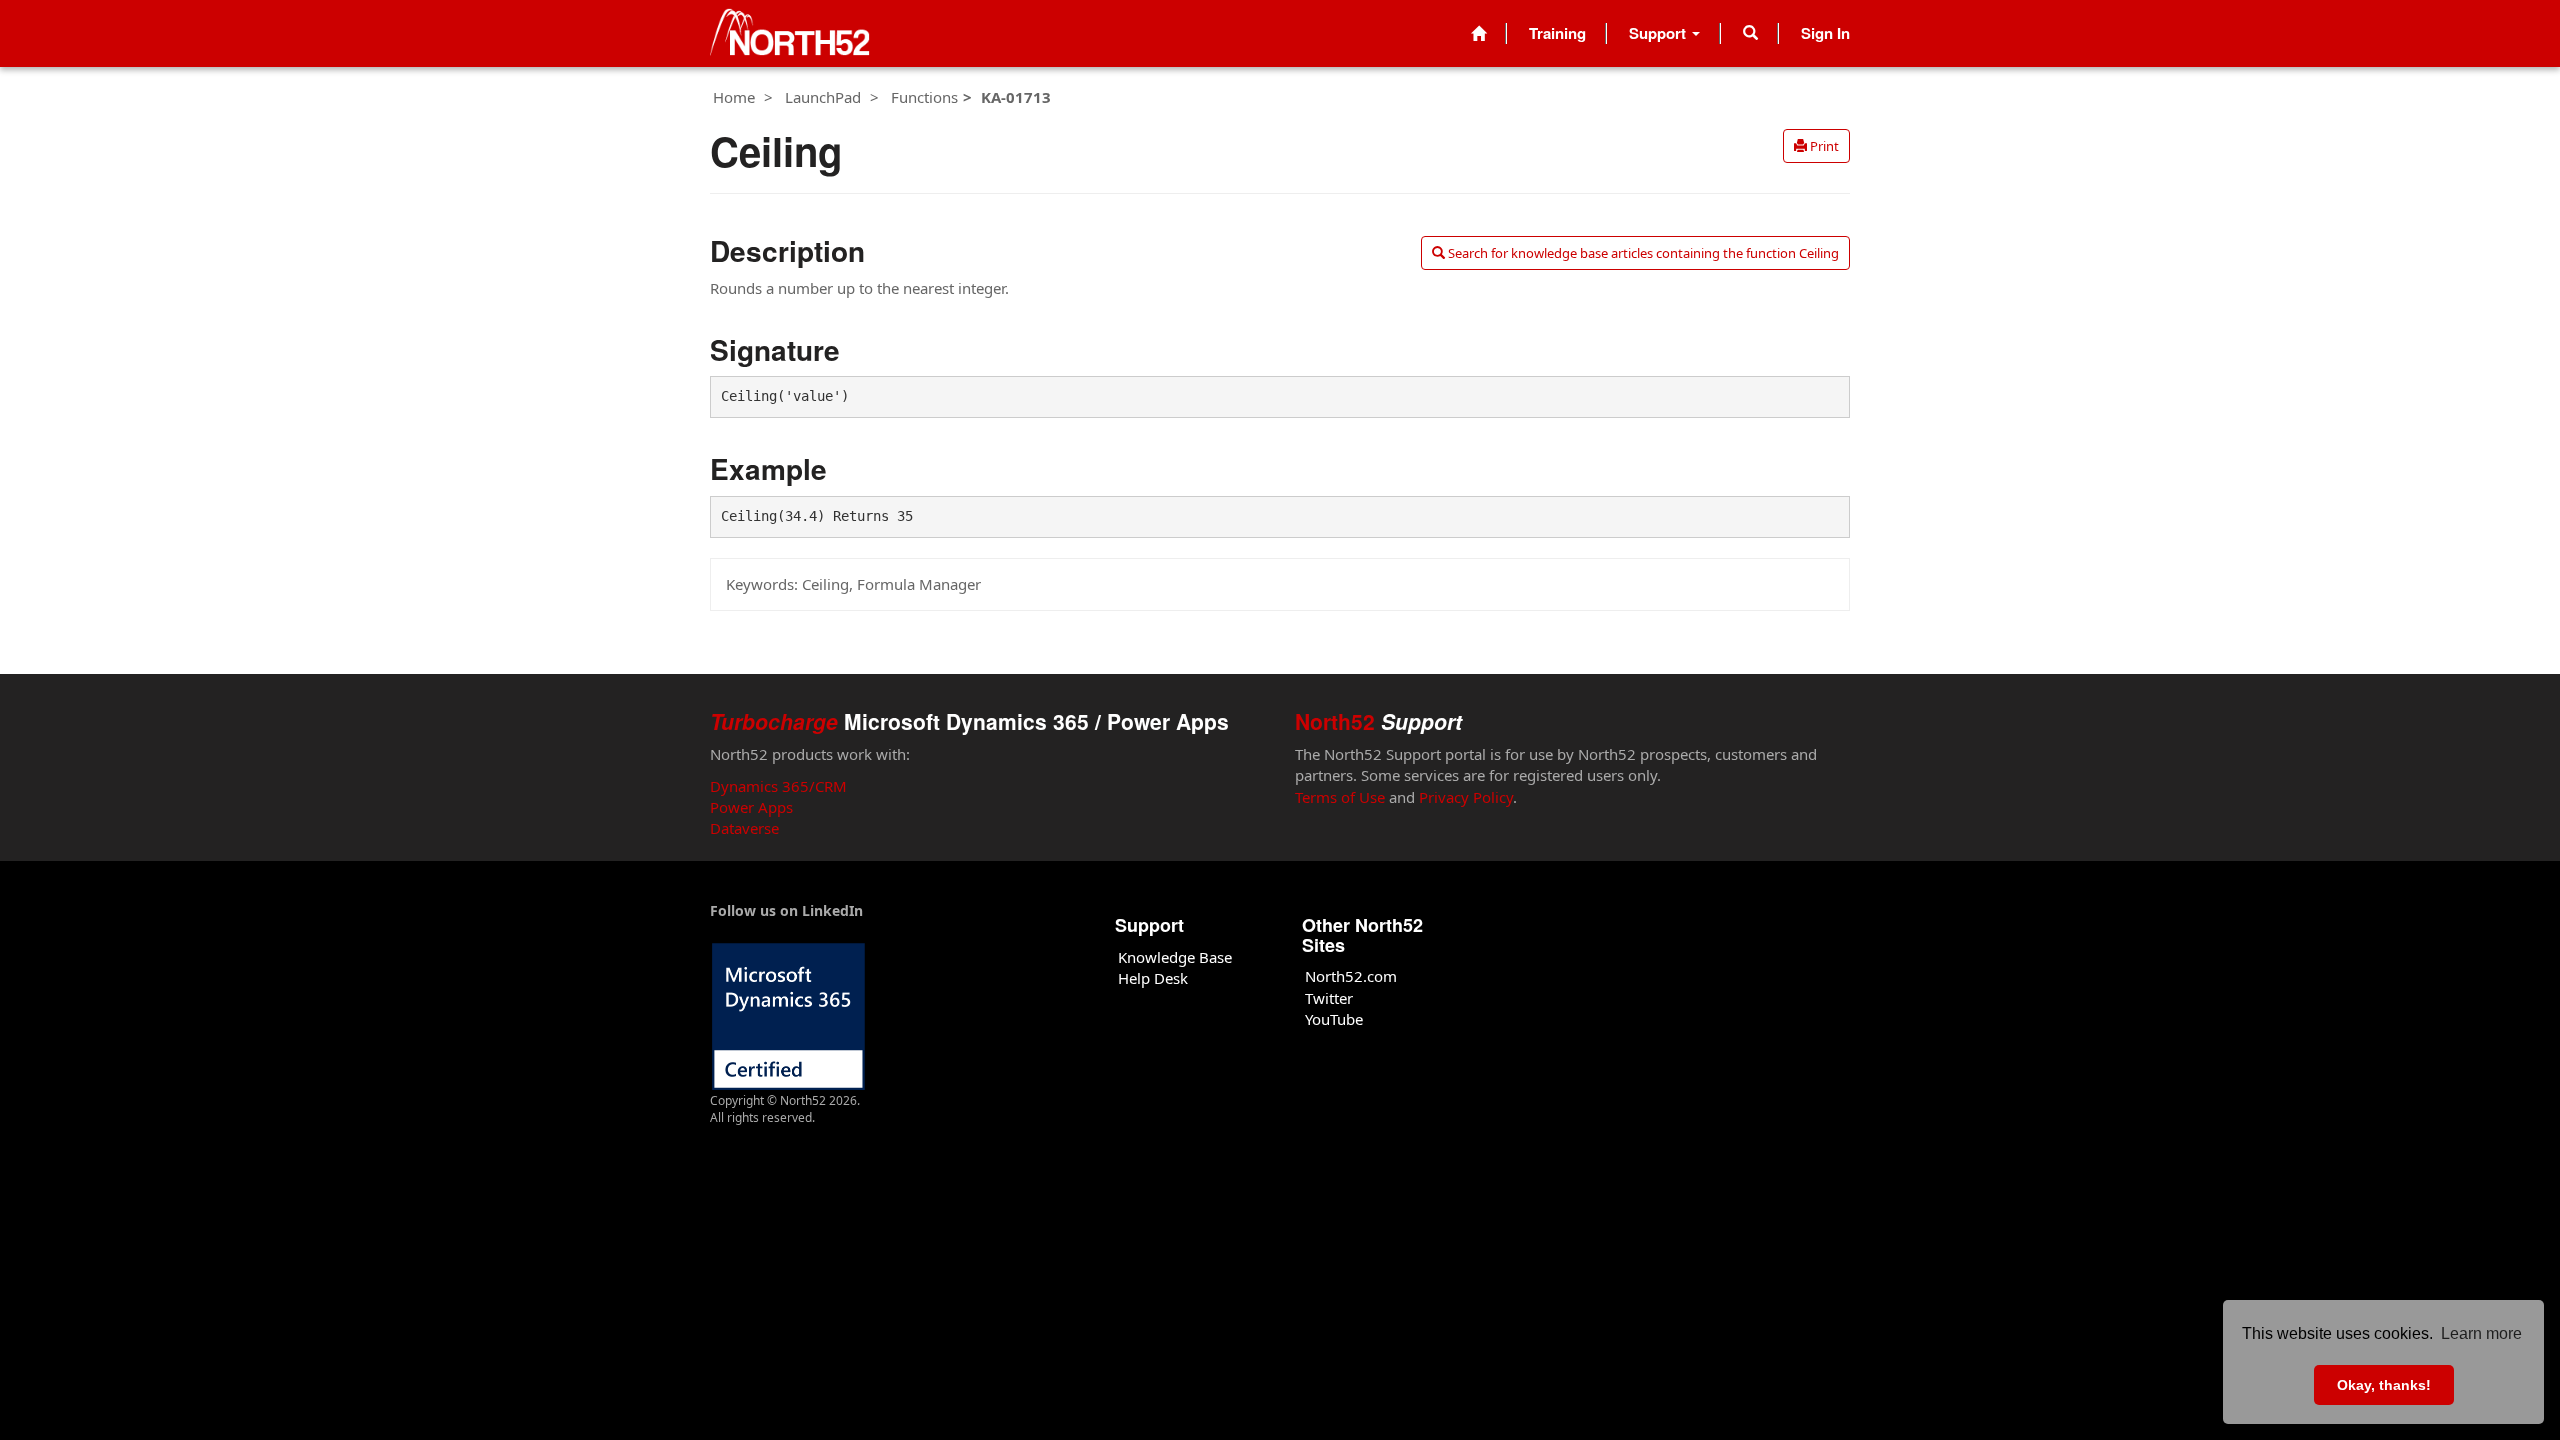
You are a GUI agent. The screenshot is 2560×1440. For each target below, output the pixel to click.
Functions (924, 97)
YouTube (1334, 1019)
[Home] (1478, 33)
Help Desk (1153, 978)
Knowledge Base (1175, 957)
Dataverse (744, 828)
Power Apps (751, 807)
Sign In (1825, 33)
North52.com (1351, 976)
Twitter (1329, 998)
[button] (1750, 33)
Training (1557, 33)
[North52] (790, 33)
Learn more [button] (2481, 1333)
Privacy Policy (1466, 797)
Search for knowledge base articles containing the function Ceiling (1642, 253)
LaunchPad (823, 97)
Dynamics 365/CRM (778, 786)
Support (1659, 33)
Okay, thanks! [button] (2384, 1385)
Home (734, 97)
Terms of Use (1340, 797)
